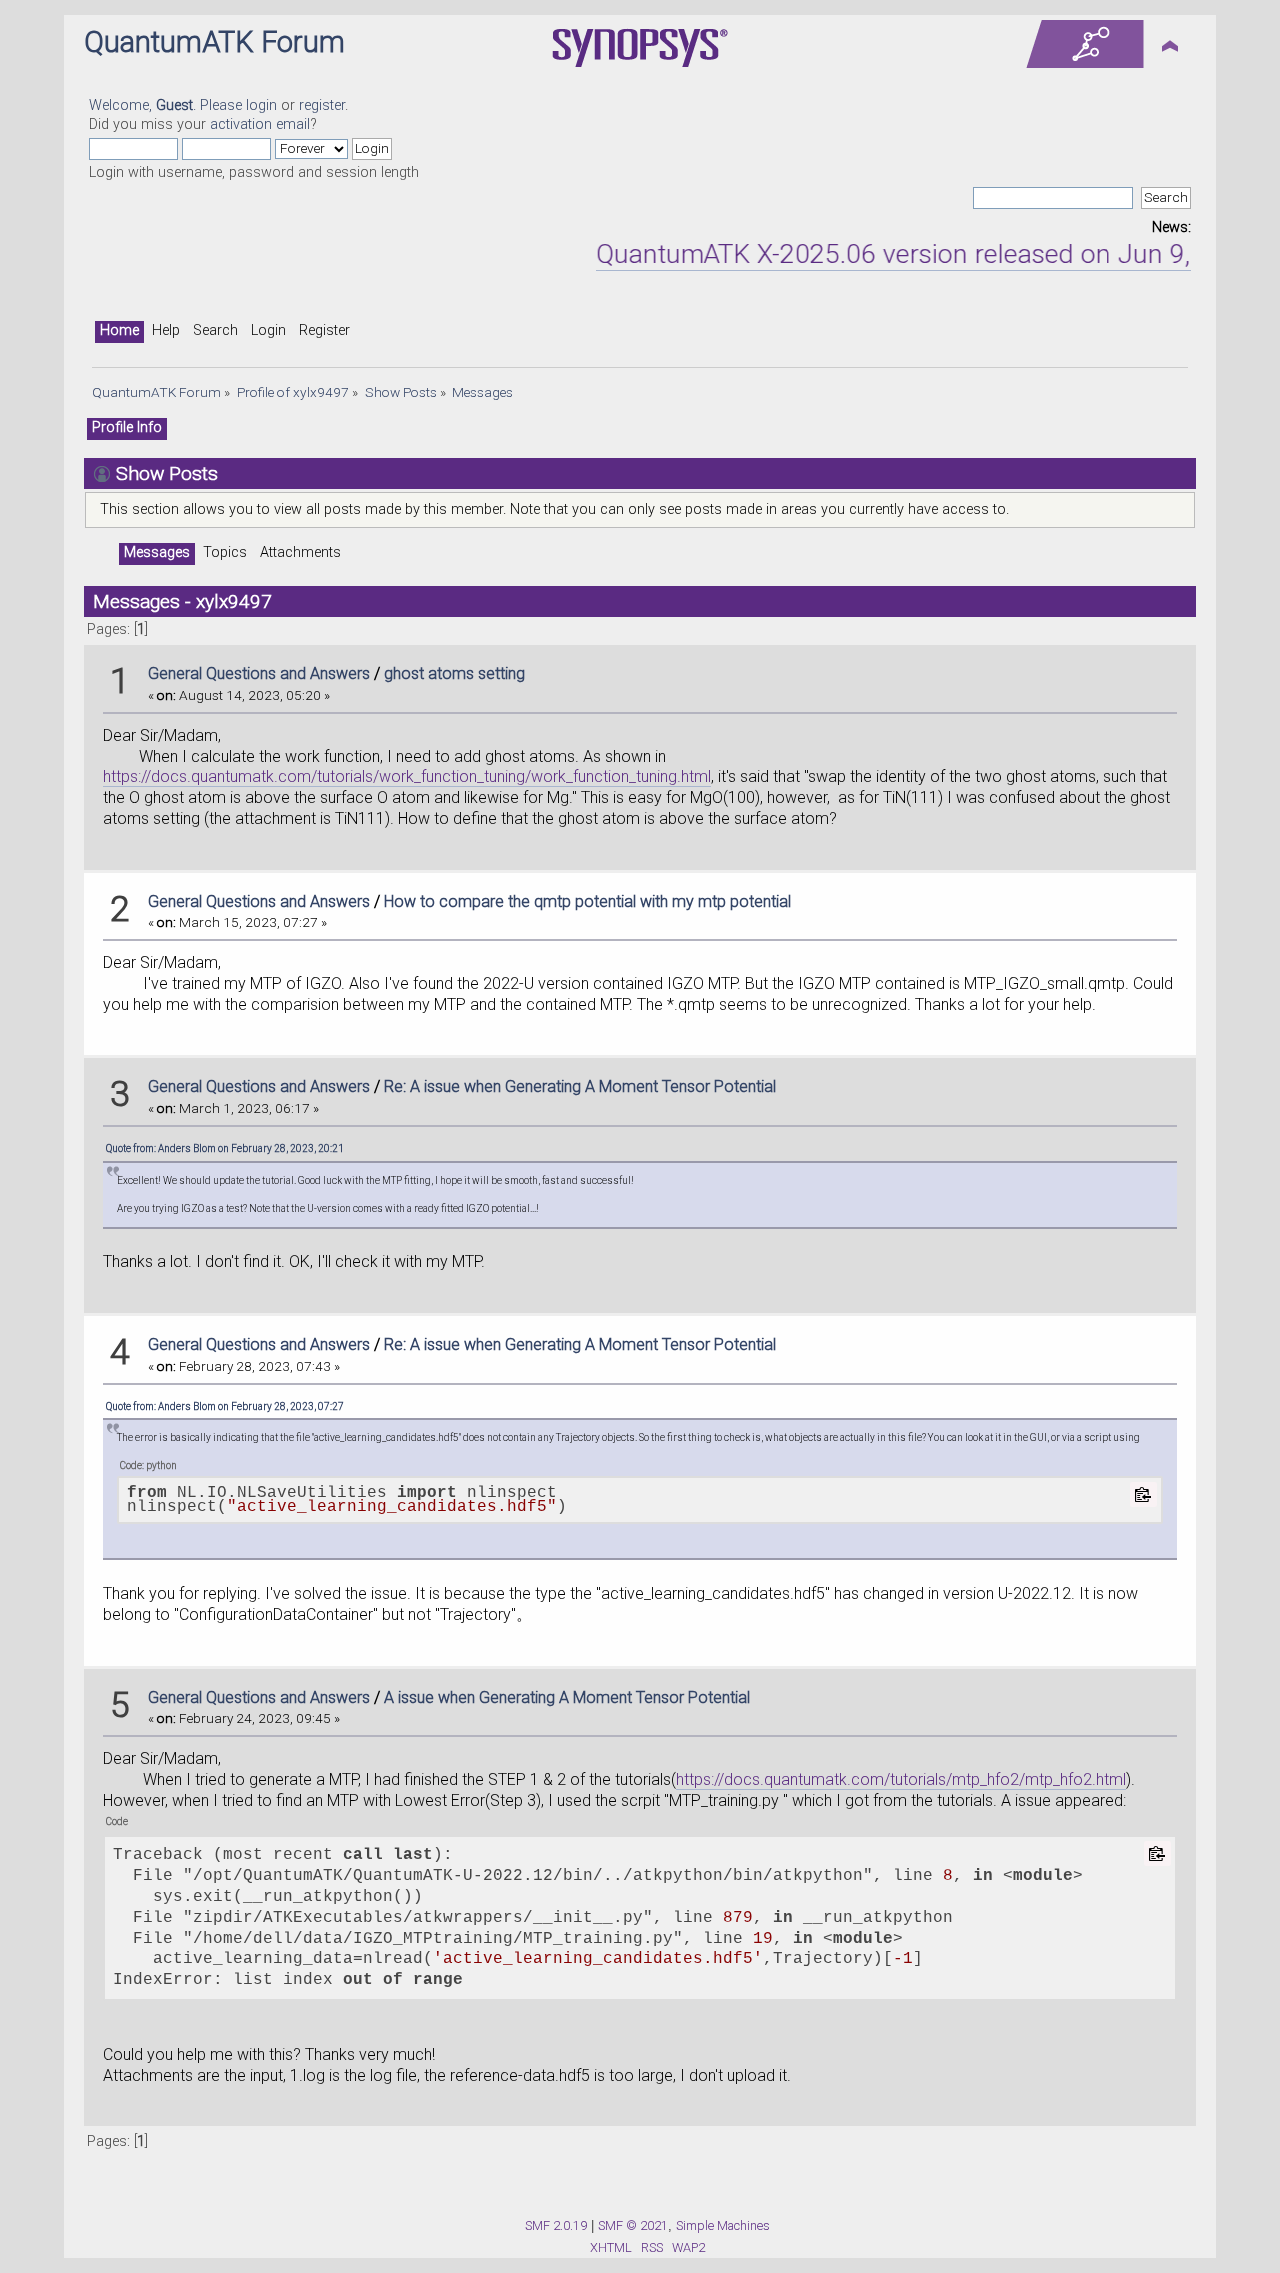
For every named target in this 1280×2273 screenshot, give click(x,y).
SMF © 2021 (633, 2225)
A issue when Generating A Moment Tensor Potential (567, 1697)
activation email (260, 124)
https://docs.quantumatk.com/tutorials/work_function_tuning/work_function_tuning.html (407, 776)
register (322, 105)
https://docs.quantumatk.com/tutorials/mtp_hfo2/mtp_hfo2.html (901, 1779)
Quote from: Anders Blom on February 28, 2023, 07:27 (225, 1406)
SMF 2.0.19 (556, 2225)
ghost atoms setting (454, 673)
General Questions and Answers (259, 673)
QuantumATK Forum (214, 42)
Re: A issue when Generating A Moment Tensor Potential (580, 1086)
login (261, 105)
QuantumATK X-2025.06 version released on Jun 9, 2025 (899, 254)
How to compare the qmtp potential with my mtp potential (587, 901)
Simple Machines (723, 2225)
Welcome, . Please (167, 105)
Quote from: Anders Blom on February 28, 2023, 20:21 (225, 1148)
